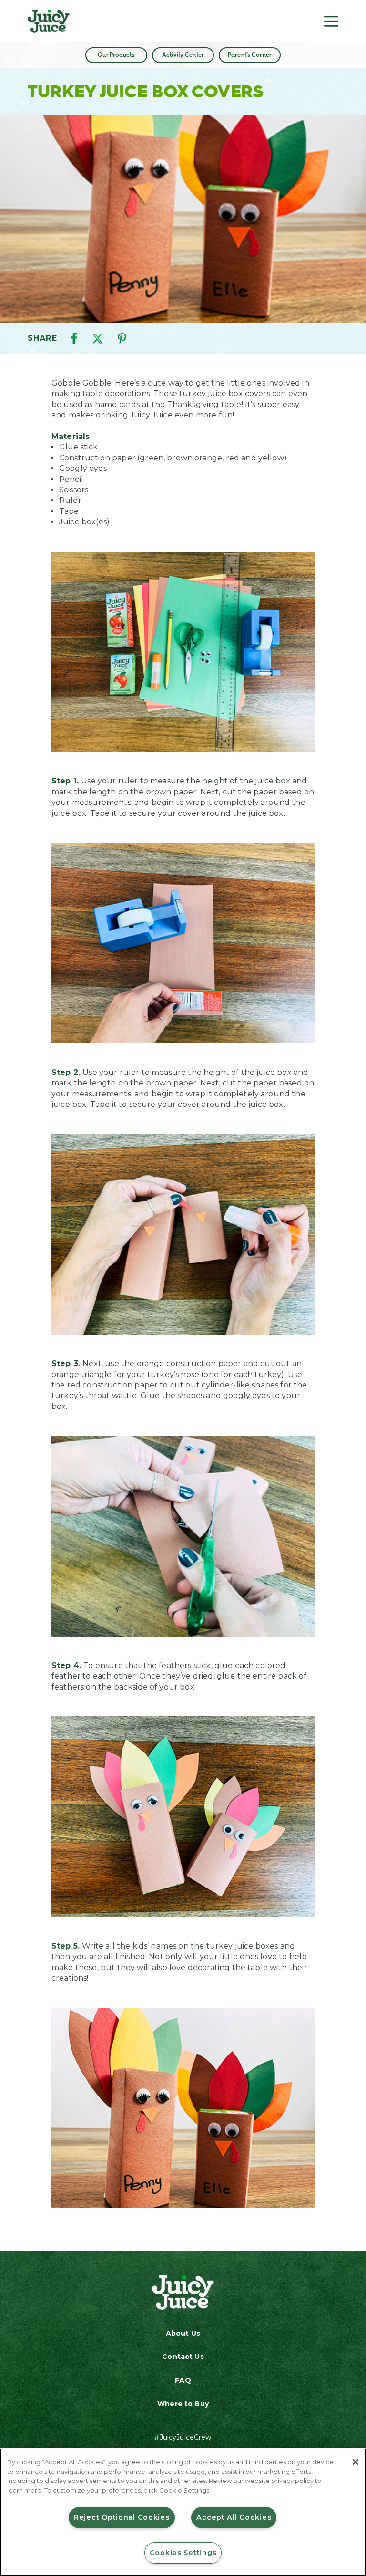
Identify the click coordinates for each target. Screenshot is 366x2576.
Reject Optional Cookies (122, 2517)
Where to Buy (183, 2404)
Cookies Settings (183, 2553)
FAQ (183, 2380)
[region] (183, 2512)
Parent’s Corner (250, 55)
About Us (183, 2333)
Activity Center (183, 55)
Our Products (116, 55)
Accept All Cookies (234, 2517)
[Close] (356, 2462)
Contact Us (183, 2357)
